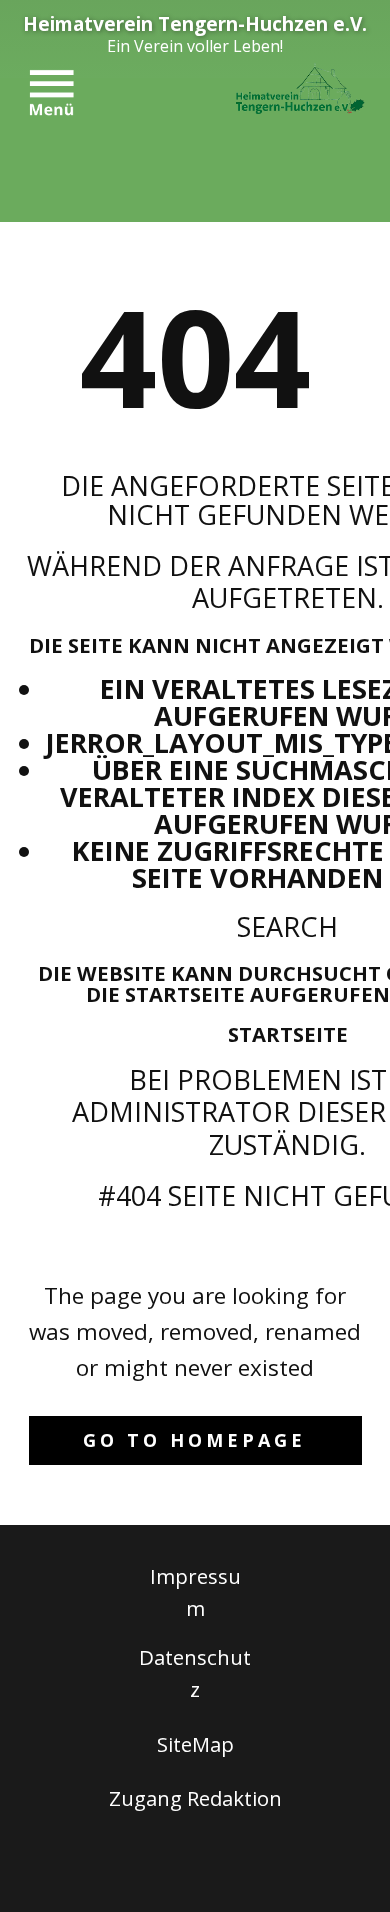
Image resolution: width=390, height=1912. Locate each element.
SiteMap (195, 1744)
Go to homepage (194, 1440)
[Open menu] (52, 93)
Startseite (288, 1034)
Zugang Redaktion (195, 1798)
